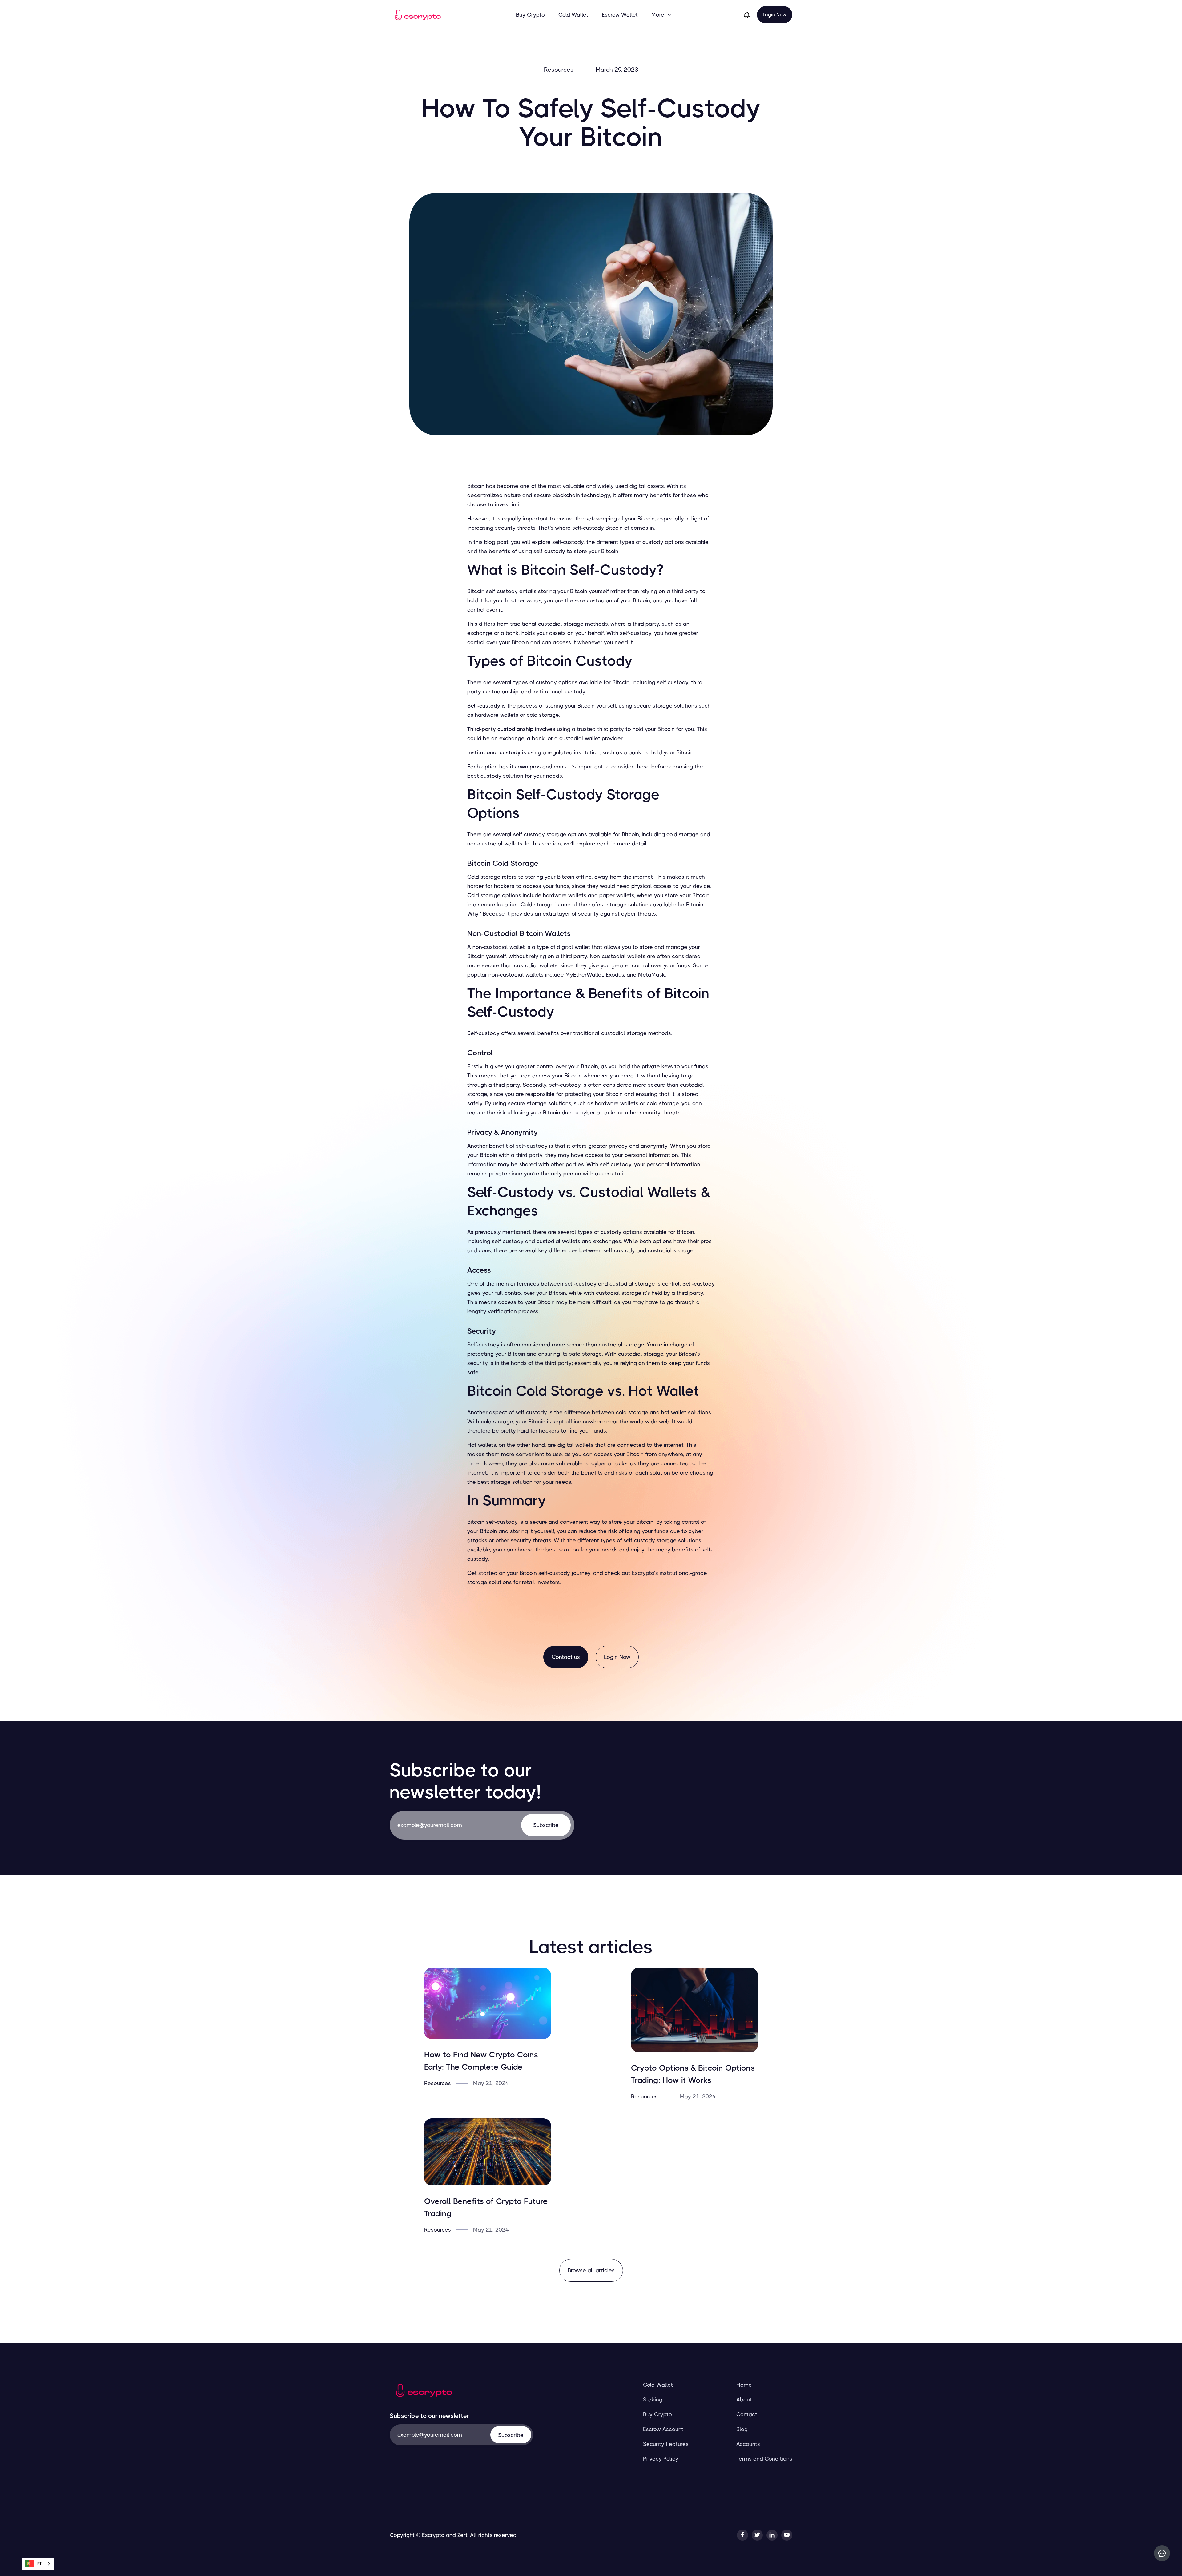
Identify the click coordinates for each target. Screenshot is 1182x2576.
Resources (559, 70)
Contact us (566, 1657)
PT (39, 2564)
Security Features (666, 2444)
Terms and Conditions (764, 2459)
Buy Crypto (530, 15)
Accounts (748, 2444)
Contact (747, 2414)
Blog (742, 2429)
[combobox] (38, 2564)
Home (744, 2385)
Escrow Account (663, 2429)
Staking (653, 2400)
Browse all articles (591, 2270)
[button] (662, 15)
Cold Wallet (573, 15)
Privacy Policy (661, 2459)
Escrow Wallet (620, 15)
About (744, 2400)
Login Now (775, 15)
